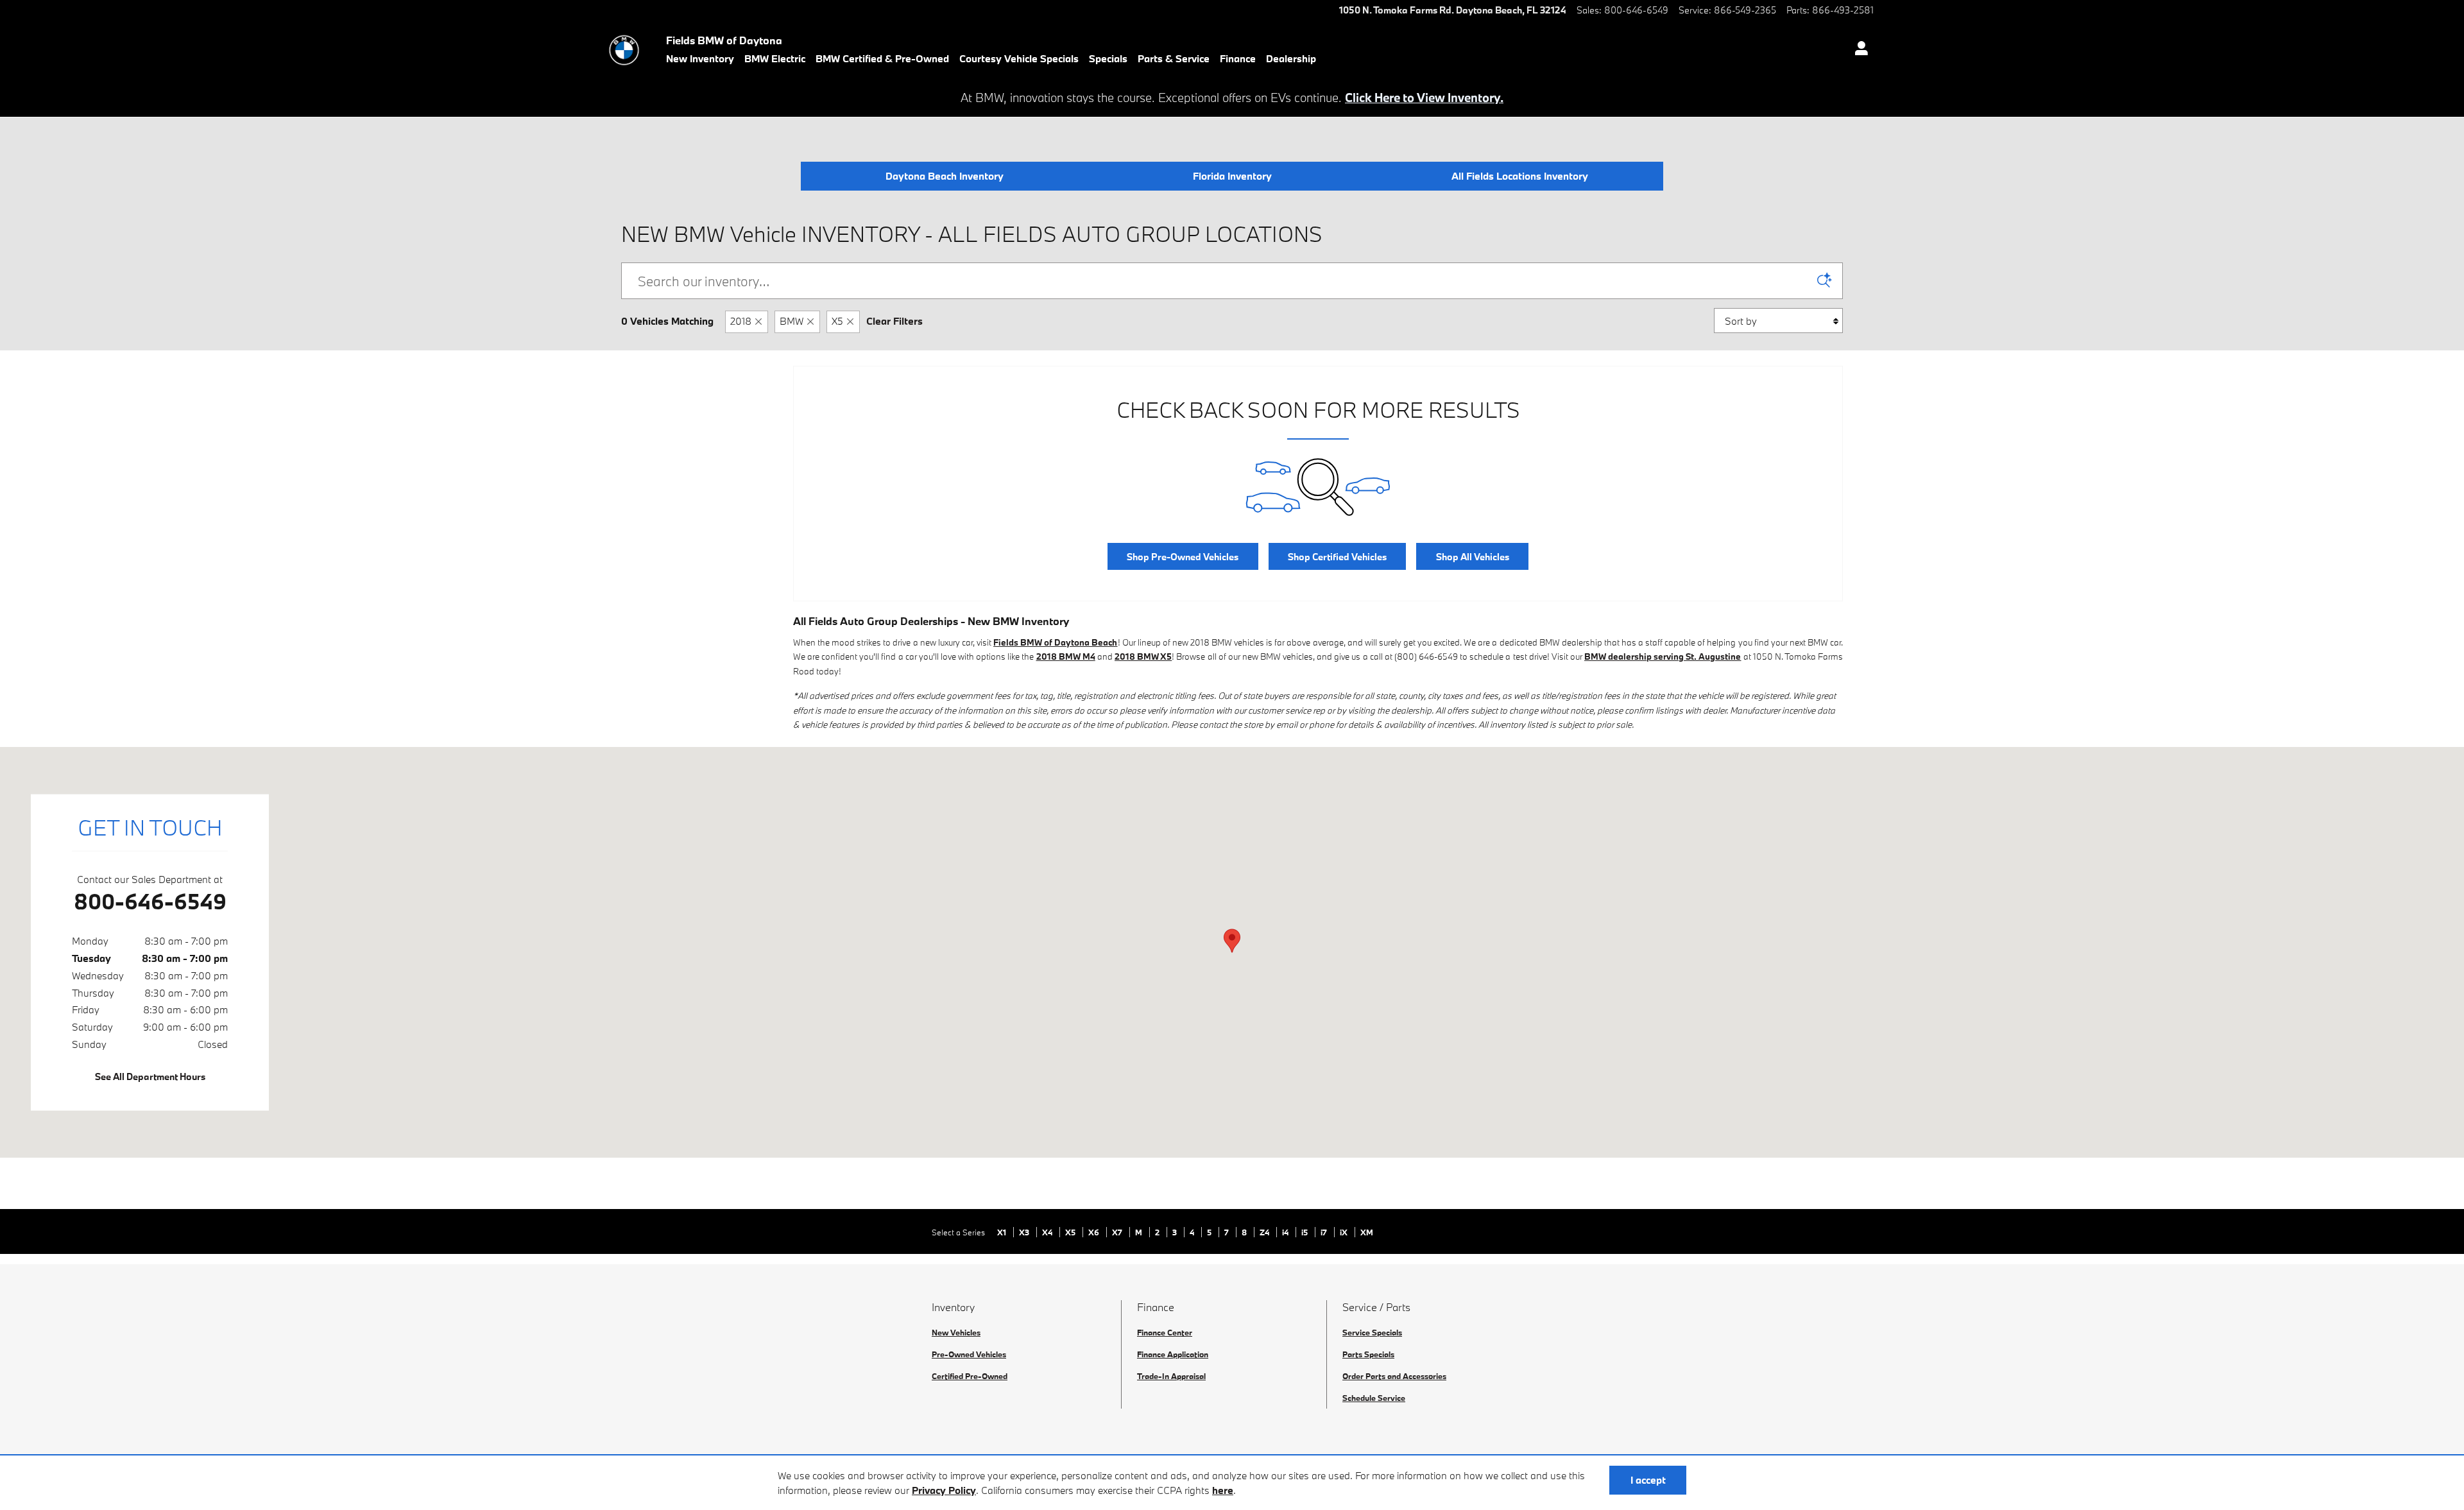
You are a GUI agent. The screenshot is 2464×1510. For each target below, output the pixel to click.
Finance (1238, 58)
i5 (1305, 1232)
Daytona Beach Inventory (945, 176)
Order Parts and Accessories (1394, 1376)
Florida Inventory (1232, 176)
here (1223, 1490)
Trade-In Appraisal (1171, 1376)
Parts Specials (1368, 1354)
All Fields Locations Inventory (1520, 176)
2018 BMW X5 (1143, 656)
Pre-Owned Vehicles (969, 1354)
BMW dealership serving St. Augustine (1663, 656)
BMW (791, 321)
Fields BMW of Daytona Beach (1055, 642)
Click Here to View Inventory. (1424, 98)
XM (1367, 1232)
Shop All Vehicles (1473, 557)
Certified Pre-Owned (970, 1376)
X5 (837, 321)
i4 (1286, 1232)
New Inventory (700, 58)
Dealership (1291, 58)
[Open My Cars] (1858, 50)
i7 (1325, 1232)
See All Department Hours (150, 1077)
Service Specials (1372, 1332)
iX (1345, 1232)
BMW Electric (775, 58)
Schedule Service (1374, 1398)
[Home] (624, 50)
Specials (1108, 58)
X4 (1048, 1232)
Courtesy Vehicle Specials (1019, 58)
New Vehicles (956, 1332)
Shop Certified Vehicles (1337, 557)
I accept (1648, 1480)
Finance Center (1165, 1332)
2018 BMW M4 (1066, 656)
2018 (741, 321)
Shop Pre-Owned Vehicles (1183, 557)
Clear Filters (894, 321)
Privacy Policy (944, 1490)
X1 (1003, 1232)
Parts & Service (1174, 58)
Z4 (1265, 1232)
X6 (1095, 1232)
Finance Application (1173, 1354)
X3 (1025, 1232)
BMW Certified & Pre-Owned (882, 58)
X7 (1118, 1232)
